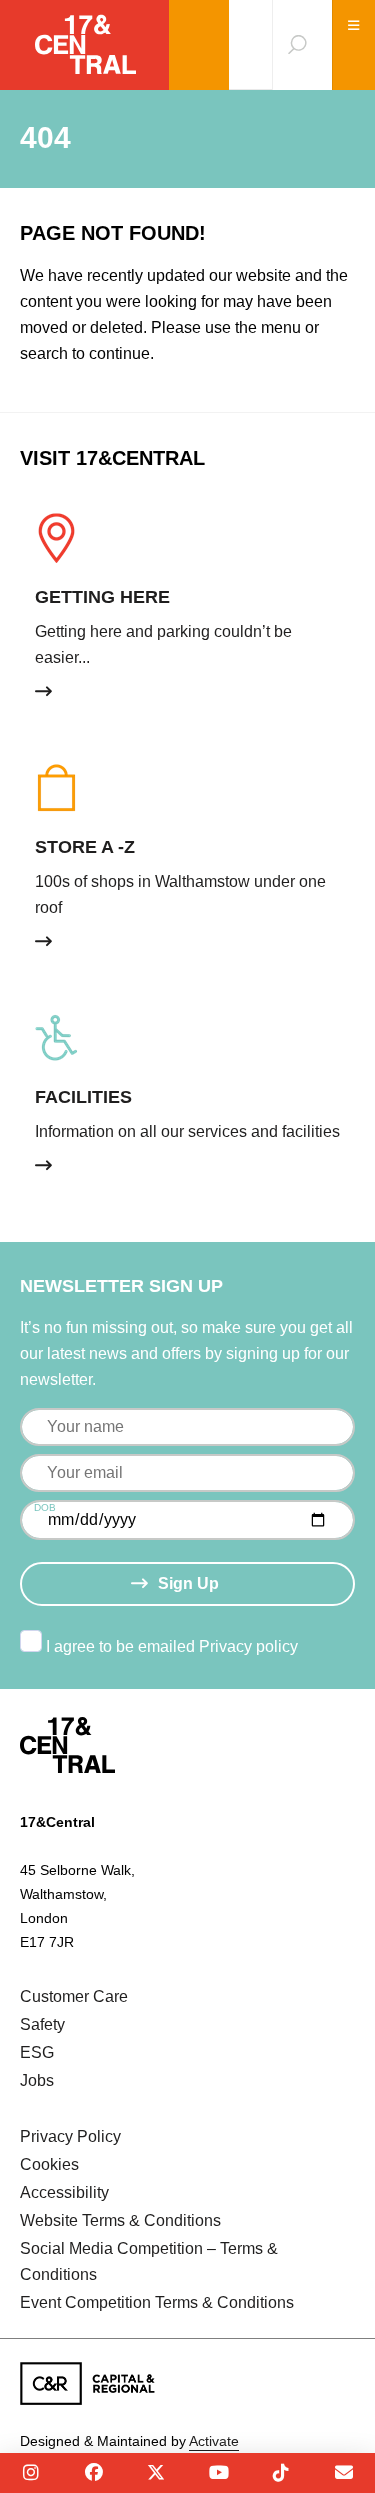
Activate (214, 2441)
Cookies (49, 2164)
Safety (42, 2024)
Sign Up (188, 1583)
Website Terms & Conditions (120, 2220)
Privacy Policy (70, 2136)
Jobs (37, 2080)
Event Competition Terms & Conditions (157, 2302)
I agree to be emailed (172, 1646)
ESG (37, 2052)
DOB (45, 1507)
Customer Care (74, 1996)
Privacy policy (248, 1646)
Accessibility (64, 2192)
